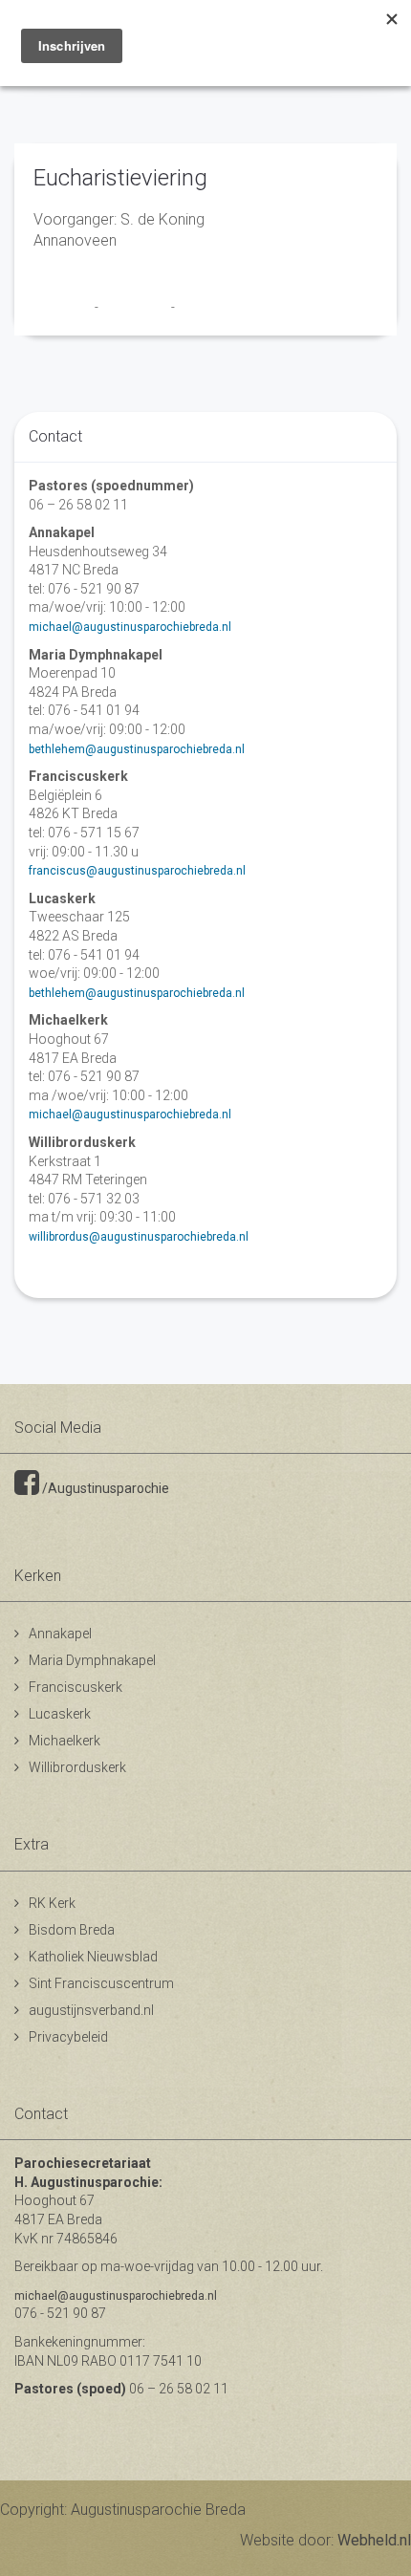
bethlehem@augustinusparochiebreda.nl (137, 749)
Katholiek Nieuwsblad (93, 1957)
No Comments (216, 307)
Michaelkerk (65, 1741)
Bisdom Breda (72, 1930)
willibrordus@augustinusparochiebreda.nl (139, 1237)
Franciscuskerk (76, 1687)
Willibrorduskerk (77, 1767)
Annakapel (60, 1634)
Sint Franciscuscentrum (101, 1983)
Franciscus (64, 307)
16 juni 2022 (136, 307)
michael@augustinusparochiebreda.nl (130, 627)
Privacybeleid (68, 2037)
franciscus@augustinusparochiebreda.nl (137, 871)
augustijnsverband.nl (91, 2010)
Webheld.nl (374, 2540)
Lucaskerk (60, 1714)
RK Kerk (52, 1903)
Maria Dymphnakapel (92, 1660)
